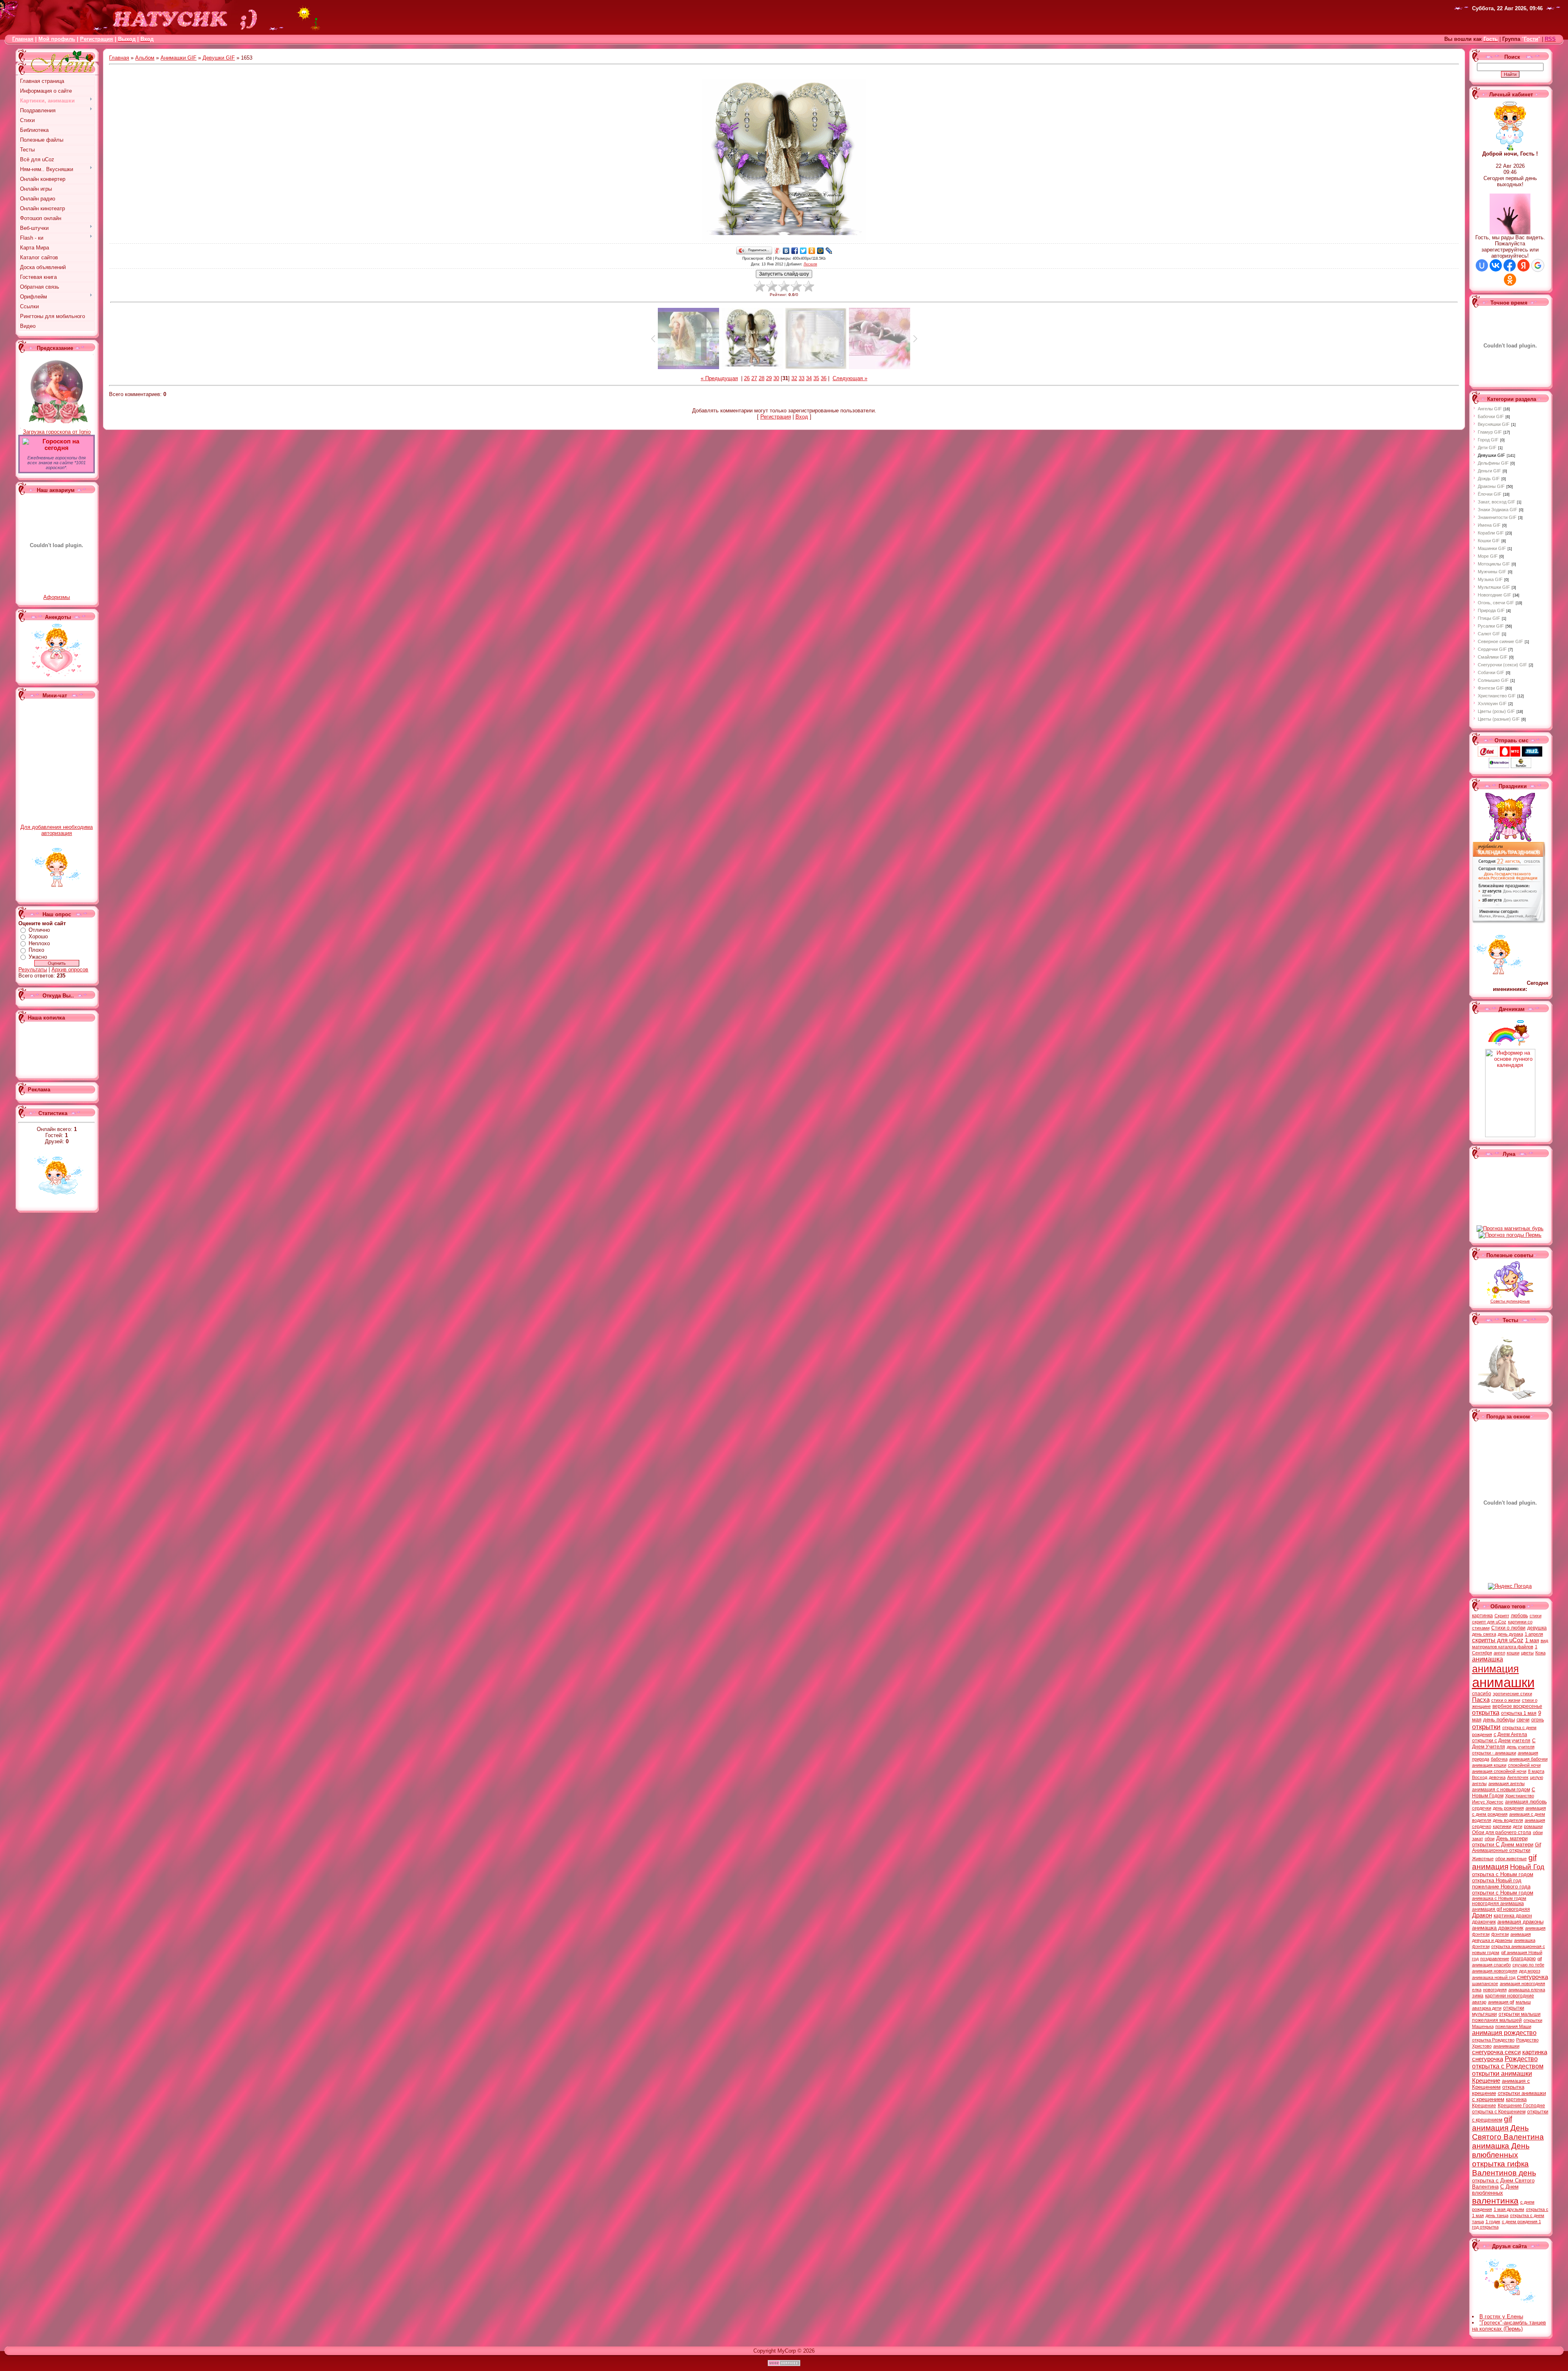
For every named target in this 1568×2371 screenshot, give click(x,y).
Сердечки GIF (1492, 649)
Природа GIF (1491, 610)
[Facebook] (795, 251)
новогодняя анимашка (1498, 1903)
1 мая (1532, 1640)
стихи (1536, 1616)
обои (1490, 1839)
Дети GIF (1487, 447)
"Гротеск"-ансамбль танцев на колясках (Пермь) (1509, 2326)
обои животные (1511, 1859)
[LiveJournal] (829, 251)
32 (794, 378)
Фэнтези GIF (1491, 688)
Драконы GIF (1491, 486)
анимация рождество (1504, 2033)
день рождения (1508, 1808)
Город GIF (1488, 440)
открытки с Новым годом (1503, 1893)
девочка (1497, 1777)
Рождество (1521, 2059)
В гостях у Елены (1501, 2316)
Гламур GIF (1490, 432)
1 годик (1493, 2222)
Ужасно (38, 957)
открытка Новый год (1497, 1880)
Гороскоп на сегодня (61, 445)
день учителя (1521, 1747)
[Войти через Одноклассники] (1510, 280)
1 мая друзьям (1509, 2209)
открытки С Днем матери (1503, 1844)
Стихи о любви (1508, 1628)
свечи (1523, 1720)
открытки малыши (1520, 2014)
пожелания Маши (1513, 2026)
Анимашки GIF (178, 58)
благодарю (1523, 1959)
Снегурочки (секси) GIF (1502, 665)
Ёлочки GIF (1490, 494)
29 (769, 378)
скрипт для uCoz (1489, 1622)
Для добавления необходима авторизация (57, 830)
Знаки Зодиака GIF (1498, 510)
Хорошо (38, 936)
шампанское (1485, 1984)
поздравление (1495, 1959)
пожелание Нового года (1501, 1887)
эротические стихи (1512, 1694)
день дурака (1510, 1634)
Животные (1483, 1859)
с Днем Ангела (1510, 1734)
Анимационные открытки (1501, 1850)
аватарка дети (1487, 2008)
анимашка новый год (1494, 1977)
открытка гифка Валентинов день (1504, 2168)
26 (747, 378)
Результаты (33, 970)
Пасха (1481, 1700)
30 (776, 378)
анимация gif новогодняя (1501, 1909)
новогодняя (1495, 1990)
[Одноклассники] (812, 251)
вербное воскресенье (1517, 1706)
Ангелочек (1518, 1777)
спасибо (1482, 1694)
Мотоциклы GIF (1494, 564)
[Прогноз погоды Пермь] (1510, 1235)
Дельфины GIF (1493, 463)
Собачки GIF (1491, 672)
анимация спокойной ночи (1499, 1771)
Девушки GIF (219, 58)
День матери (1512, 1838)
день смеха (1484, 1634)
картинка (1482, 1616)
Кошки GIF (1489, 541)
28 (762, 378)
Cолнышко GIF (1493, 680)
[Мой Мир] (821, 251)
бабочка (1499, 1759)
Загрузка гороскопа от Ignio (57, 432)
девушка (1537, 1628)
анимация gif (1501, 2002)
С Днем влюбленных (1495, 2190)
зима (1478, 1996)
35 (816, 378)
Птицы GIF (1489, 618)
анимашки (1503, 1682)
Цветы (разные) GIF (1499, 719)
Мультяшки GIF (1494, 587)
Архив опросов (70, 970)
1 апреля (1534, 1634)
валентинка (1495, 2201)
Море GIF (1488, 556)
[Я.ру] (778, 251)
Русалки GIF (1491, 626)
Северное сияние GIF (1500, 641)
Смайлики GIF (1493, 657)
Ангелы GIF (1490, 409)
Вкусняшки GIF (1494, 424)
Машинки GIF (1492, 548)
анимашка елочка (1527, 1990)
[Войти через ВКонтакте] (1496, 265)
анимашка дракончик (1498, 1928)
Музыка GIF (1490, 579)
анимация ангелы (1507, 1783)
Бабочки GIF (1491, 416)
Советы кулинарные (1510, 1301)
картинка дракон (1513, 1916)
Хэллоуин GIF (1492, 704)
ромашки (1533, 1826)
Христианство (1520, 1796)
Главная (23, 39)
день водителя (1508, 1820)
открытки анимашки (1502, 2074)
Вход (802, 417)
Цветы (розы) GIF (1496, 711)
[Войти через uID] (1482, 265)
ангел (1499, 1653)
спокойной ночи (1524, 1765)
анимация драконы (1520, 1922)
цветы (1527, 1653)
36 (824, 378)
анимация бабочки (1528, 1759)
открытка (1486, 1713)
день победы (1499, 1720)
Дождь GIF (1489, 479)
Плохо (36, 950)
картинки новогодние (1510, 1996)
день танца (1497, 2215)
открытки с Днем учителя (1501, 1741)
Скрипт (1502, 1616)
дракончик (1484, 1922)
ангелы (1479, 1783)
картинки (1502, 1826)
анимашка (1488, 1659)
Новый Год (1527, 1867)
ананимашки (1506, 2046)
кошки (1513, 1653)
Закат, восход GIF (1497, 502)
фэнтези (1500, 1934)
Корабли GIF (1491, 533)
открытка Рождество (1493, 2040)
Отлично (39, 930)
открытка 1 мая (1519, 1713)
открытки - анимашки (1494, 1753)
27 (754, 378)
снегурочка (1532, 1977)
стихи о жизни (1506, 1700)
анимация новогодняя (1495, 1971)
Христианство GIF (1497, 696)
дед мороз (1530, 1971)
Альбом (145, 58)
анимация (1496, 1669)
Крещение (1486, 2081)
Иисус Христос (1488, 1802)
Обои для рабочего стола (1502, 1832)
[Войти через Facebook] (1510, 265)
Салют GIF (1489, 634)
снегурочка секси (1496, 2052)
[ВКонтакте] (786, 251)
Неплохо (39, 943)
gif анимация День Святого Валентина (1508, 2128)
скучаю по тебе (1528, 1965)
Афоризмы (57, 597)
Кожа (1540, 1653)
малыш (1523, 2002)
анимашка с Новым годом (1499, 1898)
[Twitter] (803, 251)
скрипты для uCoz (1498, 1640)
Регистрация (97, 39)
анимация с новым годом (1501, 1790)
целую (1537, 1777)
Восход (1480, 1777)
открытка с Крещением (1499, 2112)
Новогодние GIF (1494, 595)
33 (802, 378)
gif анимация (1504, 1862)
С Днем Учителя (1504, 1744)
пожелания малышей (1497, 2020)
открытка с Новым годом (1503, 1874)
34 (809, 378)
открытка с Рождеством (1508, 2066)
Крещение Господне (1521, 2106)
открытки (1486, 1727)
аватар (1479, 2002)
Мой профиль (57, 39)
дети (1518, 1826)
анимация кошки (1489, 1765)
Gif (1538, 1845)
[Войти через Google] (1538, 265)
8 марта (1536, 1771)
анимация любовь (1526, 1802)
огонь (1538, 1720)
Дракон (1482, 1915)
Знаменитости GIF (1497, 517)
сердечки (1482, 1808)
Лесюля (810, 264)
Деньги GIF (1489, 471)
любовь (1519, 1616)
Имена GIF (1489, 525)
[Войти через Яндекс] (1523, 265)
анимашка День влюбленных (1501, 2150)
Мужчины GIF (1492, 572)
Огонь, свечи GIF (1496, 603)
